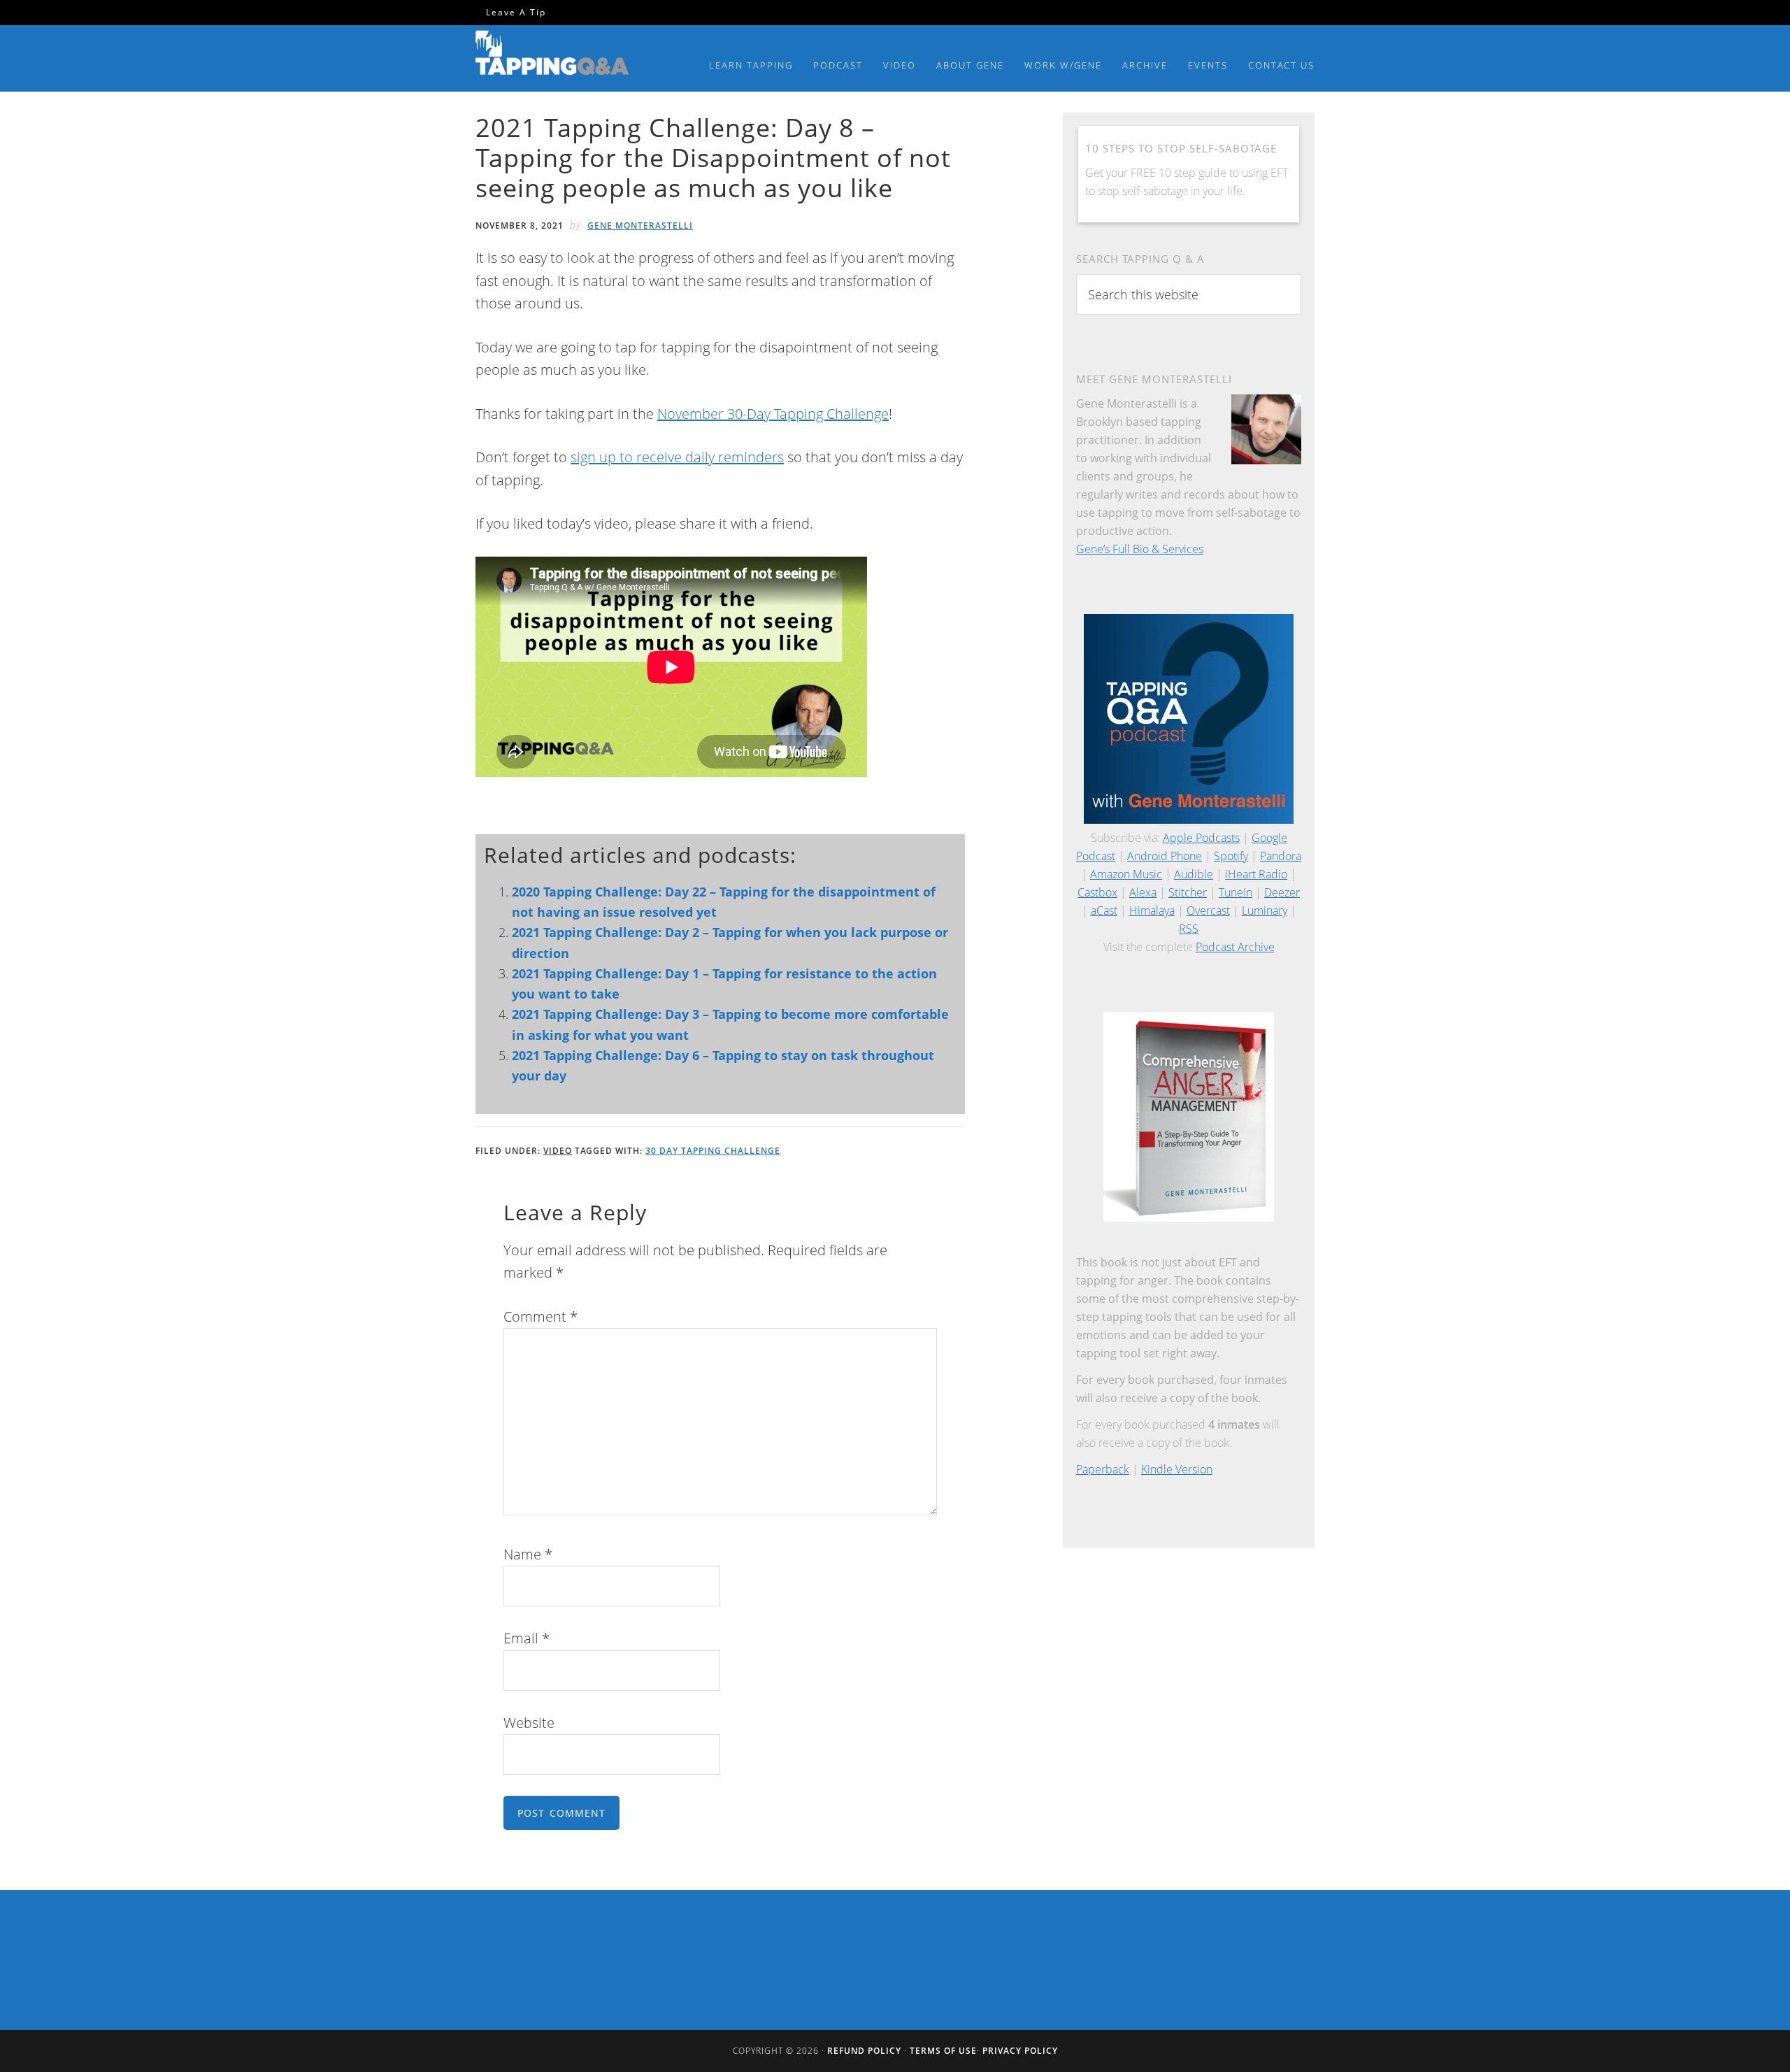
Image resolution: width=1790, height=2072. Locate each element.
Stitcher (1188, 892)
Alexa (1143, 892)
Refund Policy (864, 2051)
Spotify (1231, 856)
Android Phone (1165, 856)
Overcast (1208, 910)
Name (528, 1554)
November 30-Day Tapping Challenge (773, 414)
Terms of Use (943, 2051)
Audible (1194, 874)
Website (529, 1723)
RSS (1189, 929)
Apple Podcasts (1201, 838)
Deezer (1282, 892)
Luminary (1265, 910)
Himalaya (1152, 910)
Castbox (1097, 892)
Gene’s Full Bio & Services (1140, 549)
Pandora (1281, 856)
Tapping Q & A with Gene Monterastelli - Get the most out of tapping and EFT (552, 55)
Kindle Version (1177, 1469)
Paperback (1103, 1469)
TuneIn (1236, 892)
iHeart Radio (1256, 874)
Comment (540, 1316)
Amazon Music (1126, 874)
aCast (1104, 910)
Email (527, 1638)
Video (558, 1151)
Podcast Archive (1235, 947)
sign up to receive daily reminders (677, 457)
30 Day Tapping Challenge (713, 1151)
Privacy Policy (1020, 2051)
